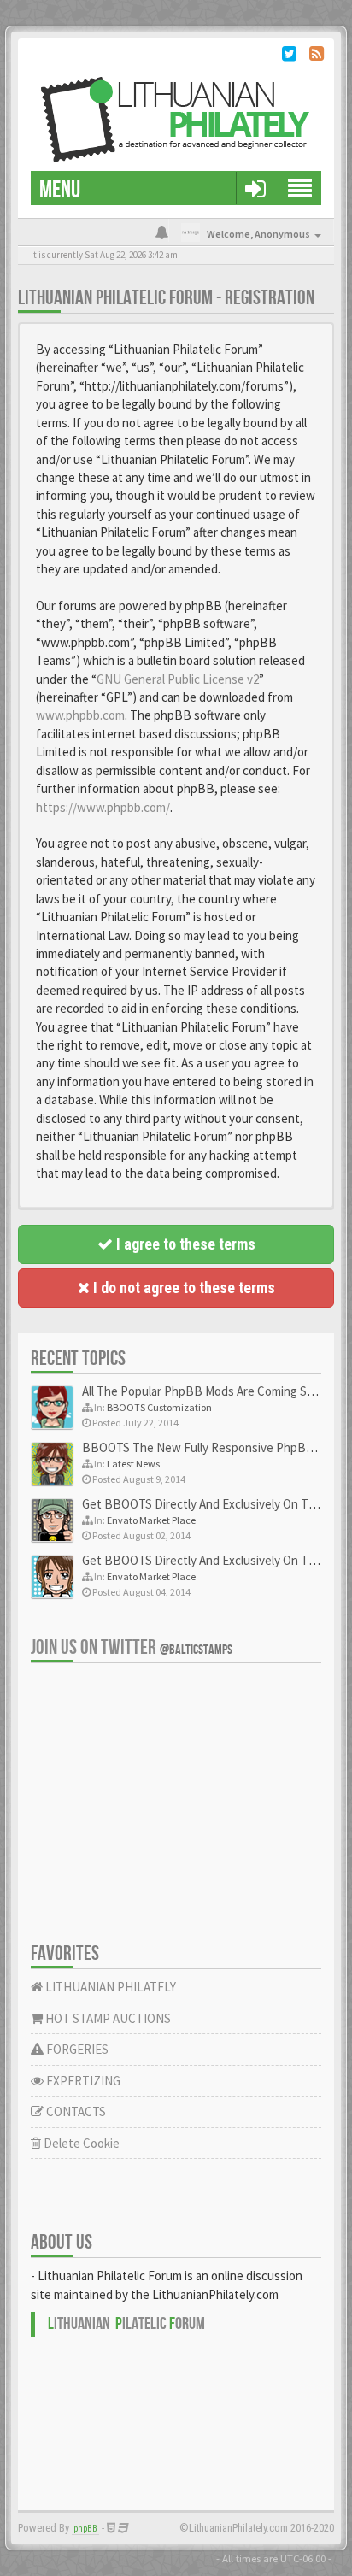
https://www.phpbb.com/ (103, 807)
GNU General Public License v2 (178, 679)
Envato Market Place (151, 1520)
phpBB (85, 2529)
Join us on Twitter (132, 1647)
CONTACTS (75, 2111)
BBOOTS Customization (159, 1407)
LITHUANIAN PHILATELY (109, 1987)
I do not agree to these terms (182, 1288)
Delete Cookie (80, 2143)
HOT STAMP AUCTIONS (107, 2018)
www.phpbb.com (80, 715)
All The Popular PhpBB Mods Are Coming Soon (205, 1391)
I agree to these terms (184, 1244)
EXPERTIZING (82, 2081)
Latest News (133, 1464)
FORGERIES (76, 2049)
